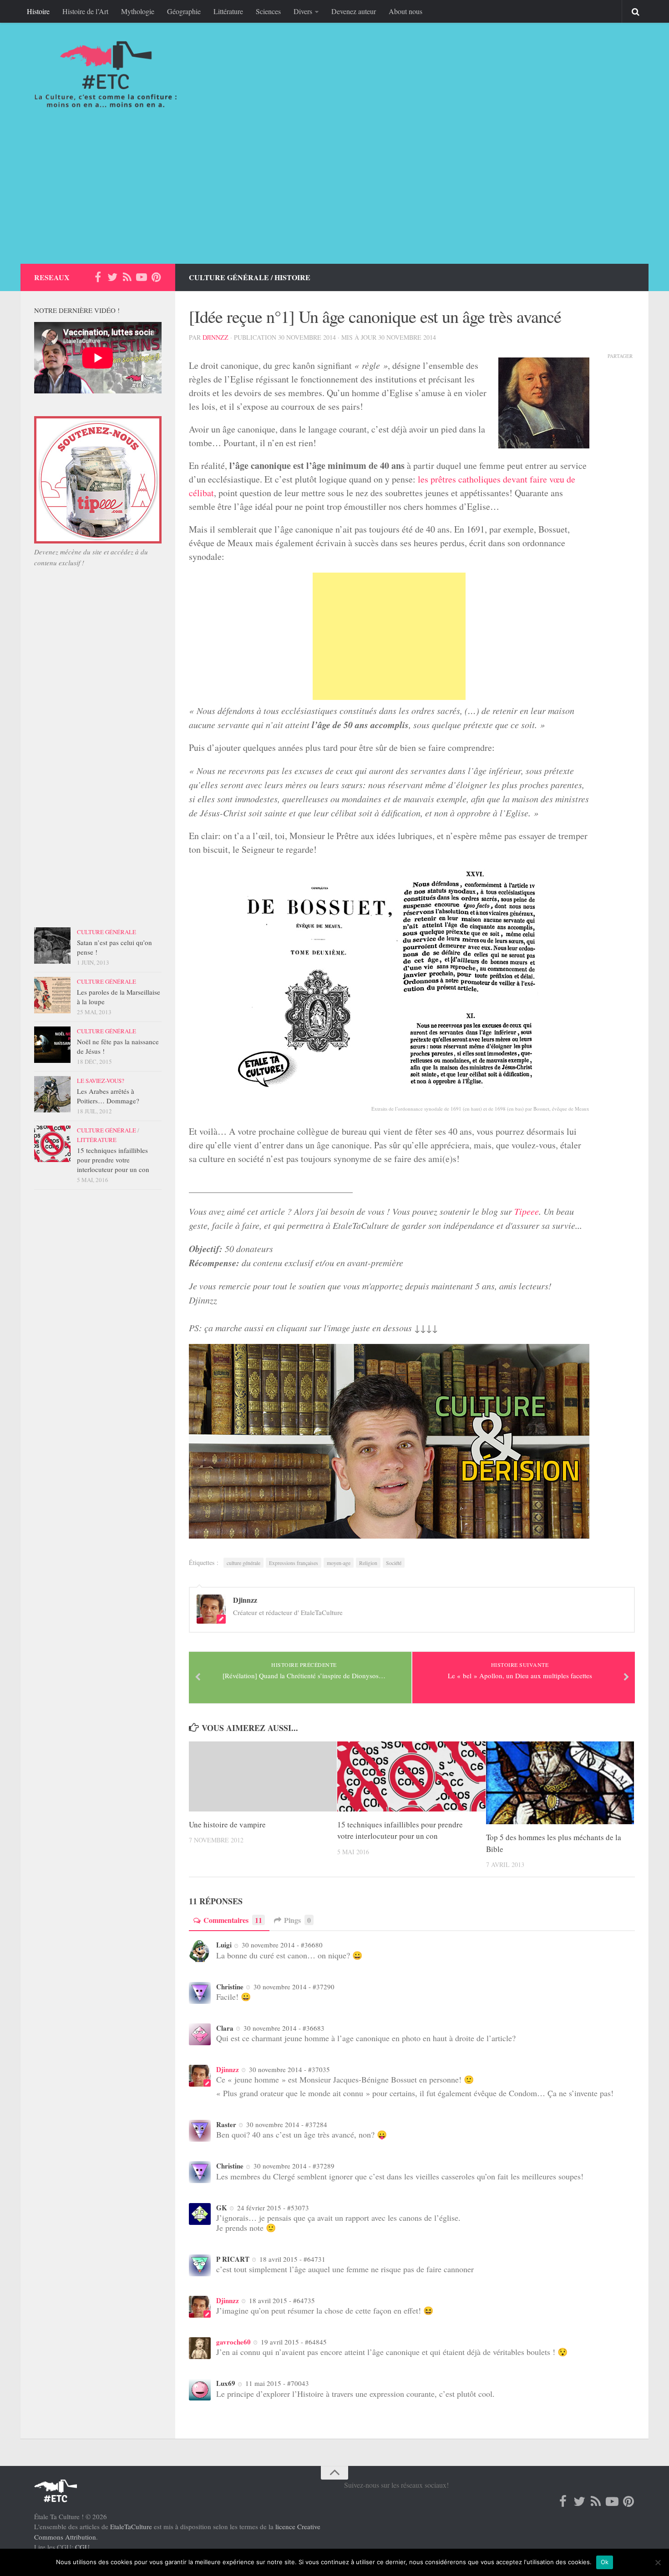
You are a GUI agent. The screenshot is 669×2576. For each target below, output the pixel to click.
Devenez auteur (354, 11)
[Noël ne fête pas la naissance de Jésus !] (52, 1045)
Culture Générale (229, 277)
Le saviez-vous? (101, 1081)
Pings (297, 1920)
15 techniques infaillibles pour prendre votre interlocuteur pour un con (113, 1160)
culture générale (243, 1563)
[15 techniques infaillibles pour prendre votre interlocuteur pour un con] (411, 1776)
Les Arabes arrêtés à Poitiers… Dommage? (108, 1096)
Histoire (38, 11)
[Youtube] (142, 277)
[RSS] (127, 277)
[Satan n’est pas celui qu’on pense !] (52, 946)
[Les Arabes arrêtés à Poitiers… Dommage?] (52, 1094)
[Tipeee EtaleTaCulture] (98, 541)
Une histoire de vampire (227, 1824)
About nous (405, 11)
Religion (368, 1563)
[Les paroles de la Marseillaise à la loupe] (52, 995)
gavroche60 (233, 2342)
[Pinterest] (156, 277)
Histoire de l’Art (85, 11)
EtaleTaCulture (131, 2526)
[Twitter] (112, 277)
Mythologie (138, 11)
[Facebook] (98, 277)
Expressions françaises (294, 1563)
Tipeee (527, 1211)
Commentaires (233, 1920)
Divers (303, 11)
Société (394, 1563)
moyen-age (339, 1563)
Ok (605, 2562)
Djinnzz (215, 337)
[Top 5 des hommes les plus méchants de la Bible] (560, 1783)
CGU (82, 2547)
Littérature (228, 11)
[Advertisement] (334, 196)
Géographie (184, 11)
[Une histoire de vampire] (263, 1776)
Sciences (268, 11)
